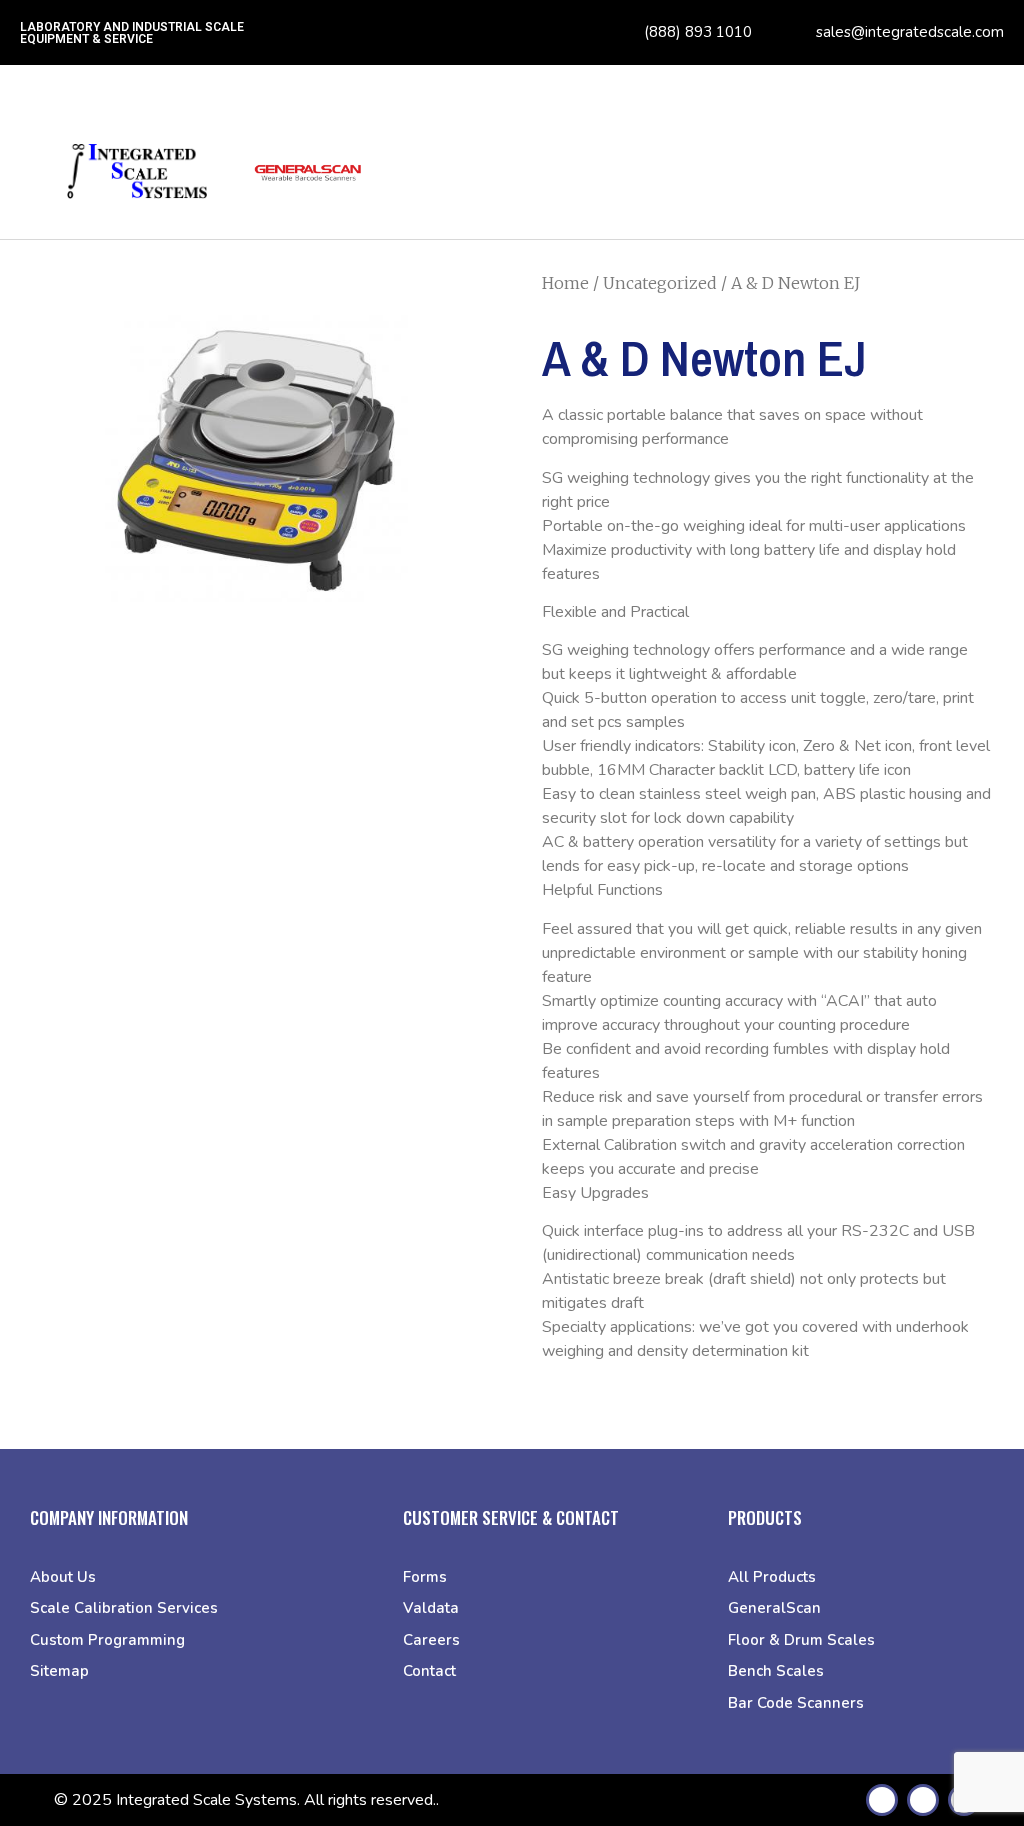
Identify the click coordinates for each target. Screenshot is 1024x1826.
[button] (983, 182)
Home (565, 283)
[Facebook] (882, 1800)
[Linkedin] (923, 1800)
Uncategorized (660, 283)
